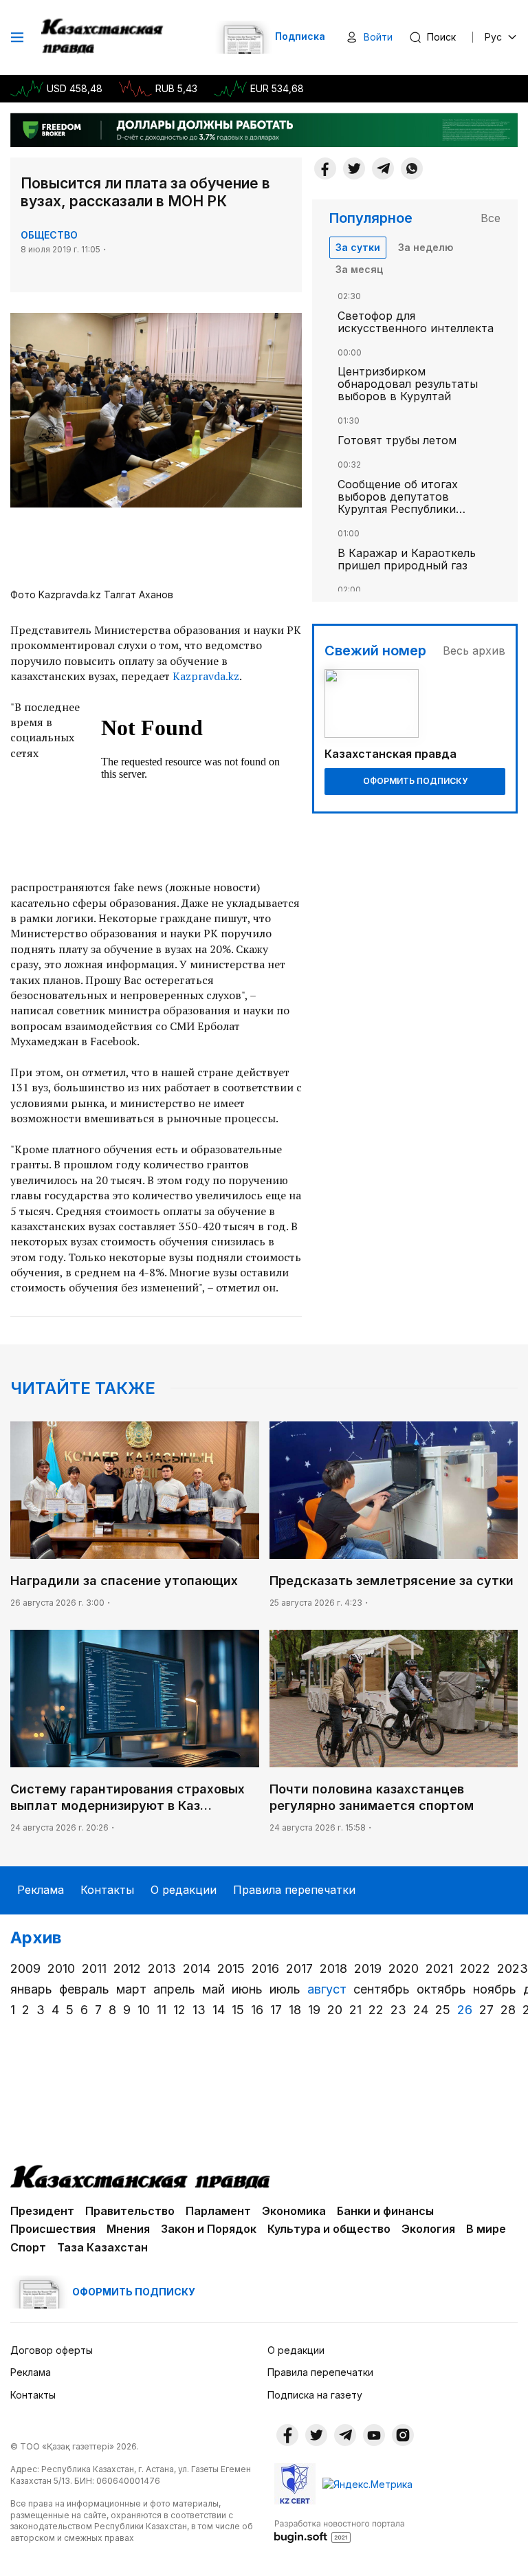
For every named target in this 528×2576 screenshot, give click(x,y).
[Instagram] (403, 2435)
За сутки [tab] (358, 247)
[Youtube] (374, 2435)
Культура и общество (329, 2229)
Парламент (218, 2211)
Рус (493, 37)
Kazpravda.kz (206, 676)
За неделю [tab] (426, 247)
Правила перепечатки (294, 1890)
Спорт (28, 2247)
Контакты (107, 1890)
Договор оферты (52, 2350)
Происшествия (53, 2229)
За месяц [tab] (359, 269)
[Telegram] (383, 168)
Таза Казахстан (102, 2247)
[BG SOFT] (340, 2531)
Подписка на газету (315, 2395)
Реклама (41, 1890)
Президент (42, 2211)
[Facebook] (325, 168)
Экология (428, 2229)
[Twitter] (354, 168)
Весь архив (474, 651)
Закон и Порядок (209, 2229)
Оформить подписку (415, 781)
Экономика (294, 2211)
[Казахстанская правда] (103, 37)
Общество (49, 235)
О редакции (184, 1890)
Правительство (130, 2211)
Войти (378, 37)
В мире (486, 2229)
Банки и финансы (385, 2211)
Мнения (128, 2229)
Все (491, 218)
